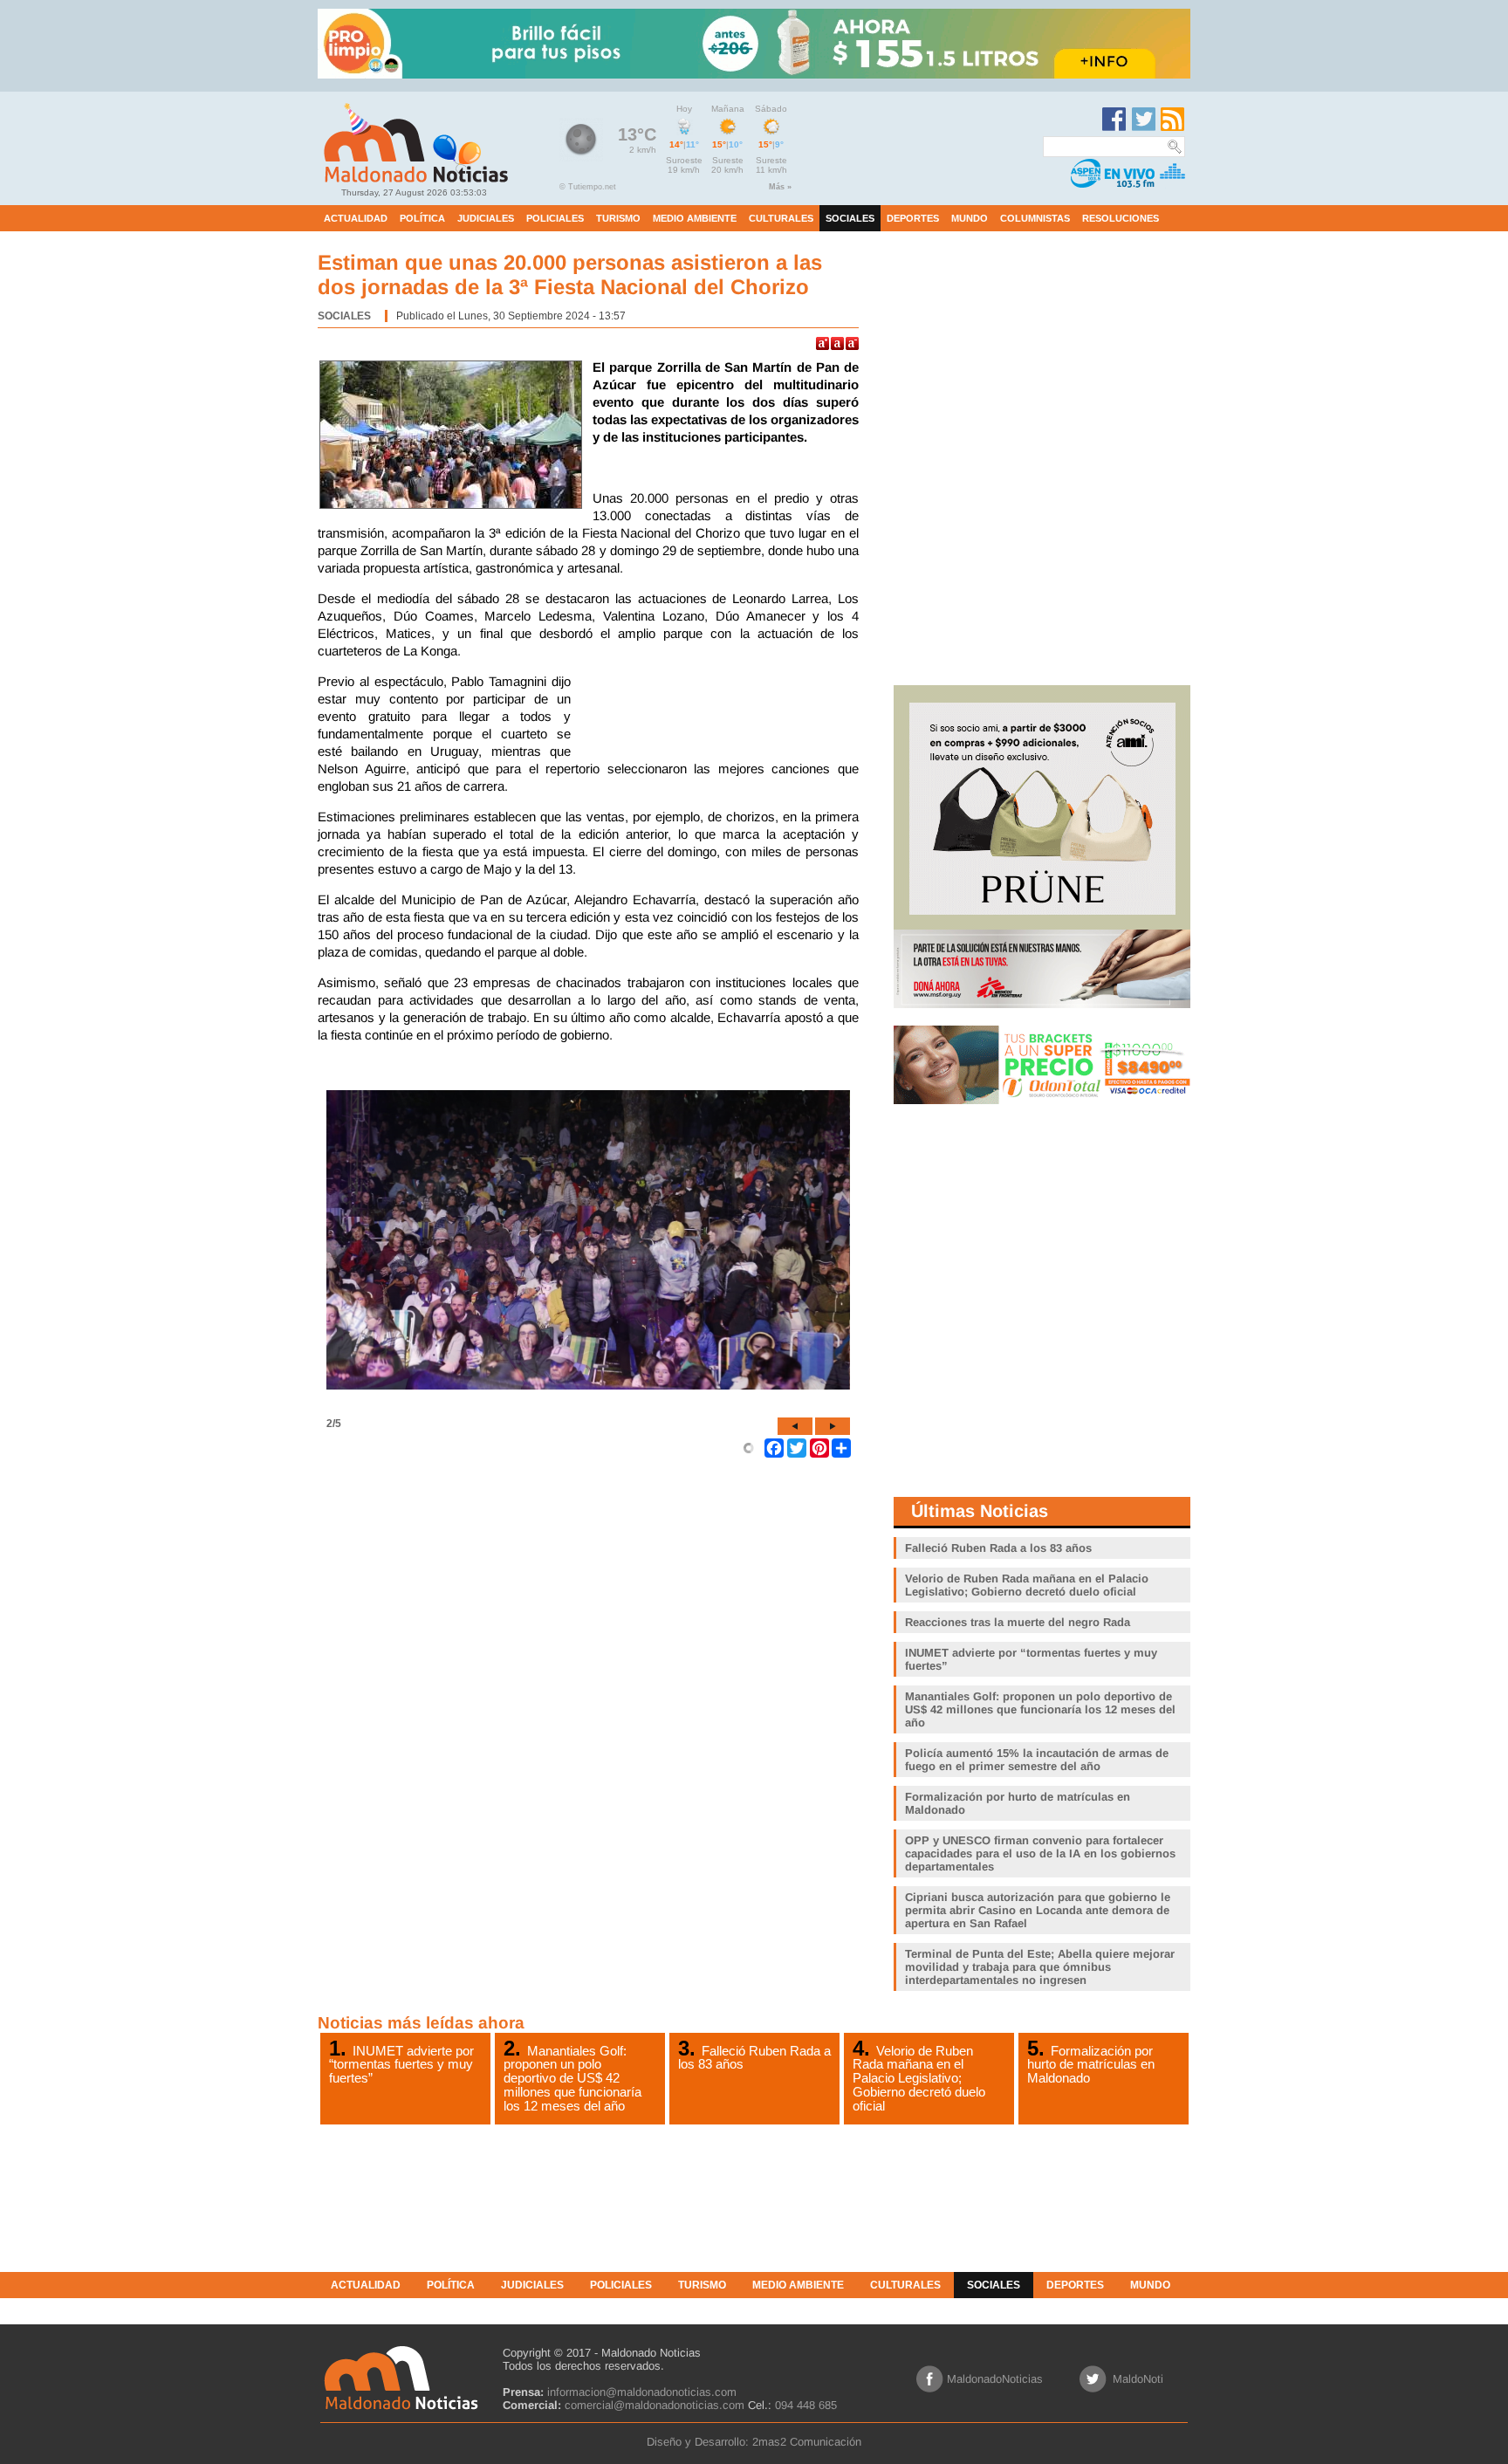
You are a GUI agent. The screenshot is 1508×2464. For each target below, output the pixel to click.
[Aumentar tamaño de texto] (823, 343)
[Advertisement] (719, 717)
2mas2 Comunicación (807, 2442)
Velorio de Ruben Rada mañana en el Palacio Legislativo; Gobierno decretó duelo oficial (919, 2078)
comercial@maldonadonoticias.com (655, 2405)
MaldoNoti (1138, 2379)
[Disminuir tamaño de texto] (852, 343)
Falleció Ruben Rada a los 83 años (754, 2057)
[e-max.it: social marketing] (749, 1447)
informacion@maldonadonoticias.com (642, 2392)
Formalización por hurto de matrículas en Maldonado (1091, 2064)
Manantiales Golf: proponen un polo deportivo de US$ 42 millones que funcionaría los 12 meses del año (572, 2078)
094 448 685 (806, 2405)
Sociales (344, 316)
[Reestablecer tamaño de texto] (837, 343)
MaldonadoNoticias (995, 2379)
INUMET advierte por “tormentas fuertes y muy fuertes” (401, 2064)
